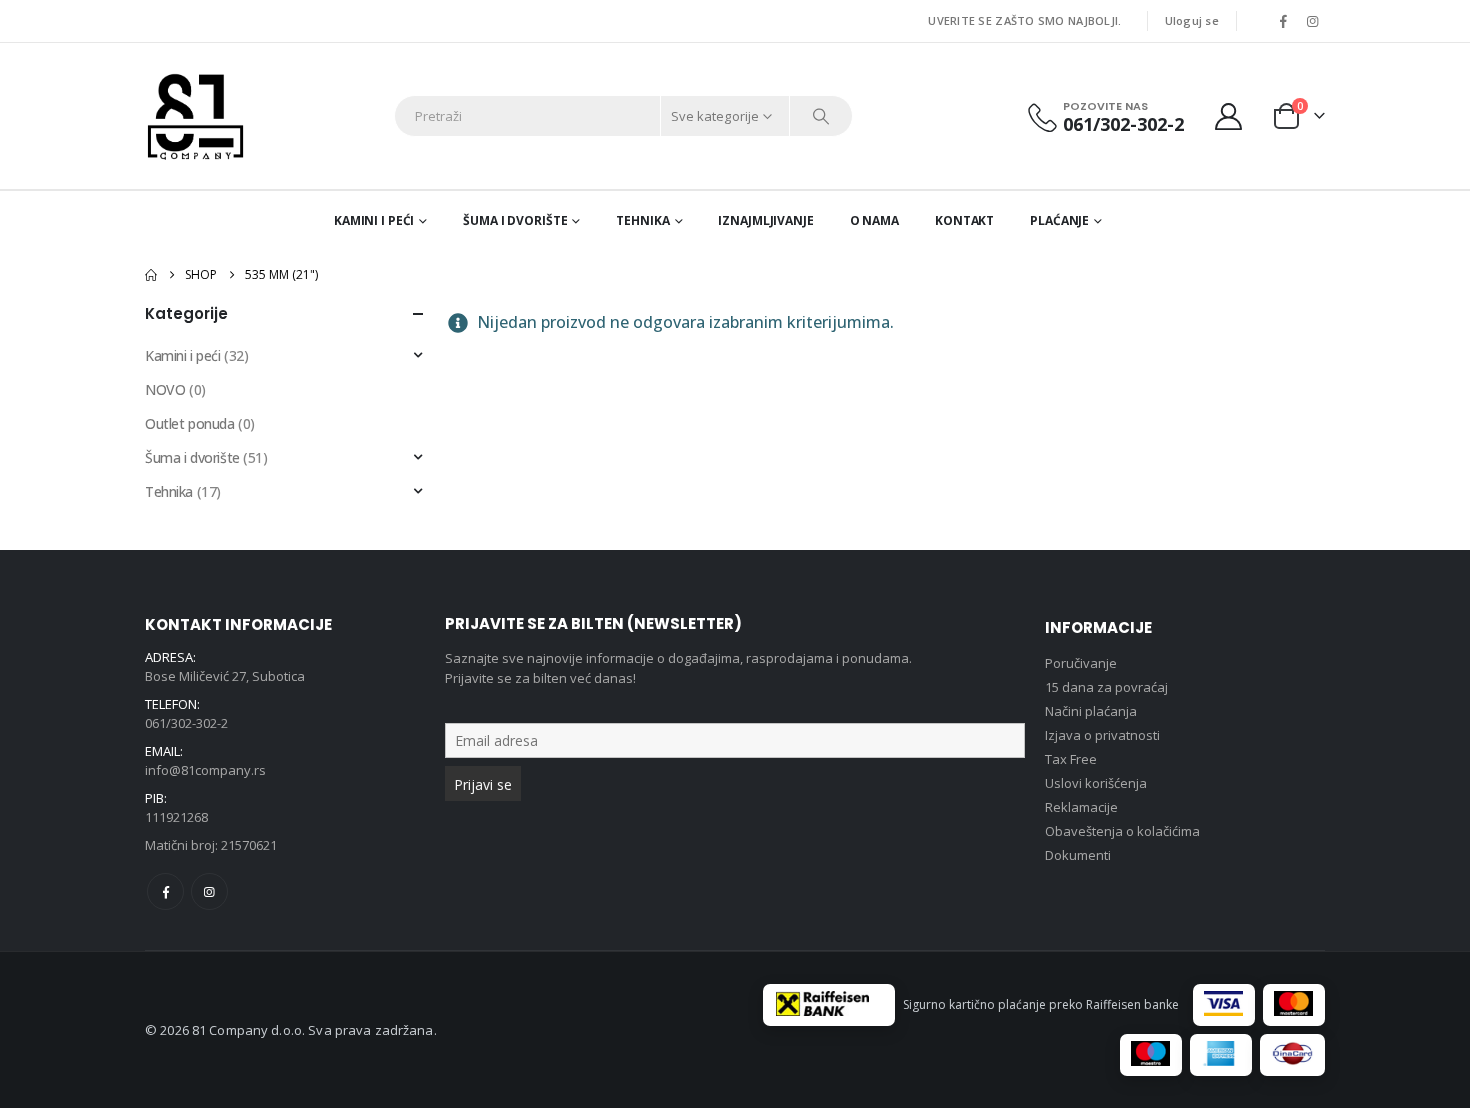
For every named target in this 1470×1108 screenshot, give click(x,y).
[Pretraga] (821, 116)
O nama (874, 220)
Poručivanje (1081, 663)
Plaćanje (1059, 220)
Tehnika (642, 220)
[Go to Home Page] (151, 275)
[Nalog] (1229, 116)
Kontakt (964, 220)
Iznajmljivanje (765, 220)
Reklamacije (1081, 807)
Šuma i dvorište (515, 220)
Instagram (209, 891)
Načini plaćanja (1091, 711)
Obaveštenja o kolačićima (1122, 831)
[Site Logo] (195, 116)
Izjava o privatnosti (1102, 735)
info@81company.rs (205, 770)
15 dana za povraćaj (1106, 687)
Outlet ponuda (190, 423)
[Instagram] (1312, 21)
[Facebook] (1283, 21)
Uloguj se (1192, 20)
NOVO (165, 389)
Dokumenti (1078, 855)
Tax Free (1071, 759)
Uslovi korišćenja (1096, 783)
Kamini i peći (374, 220)
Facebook (165, 891)
